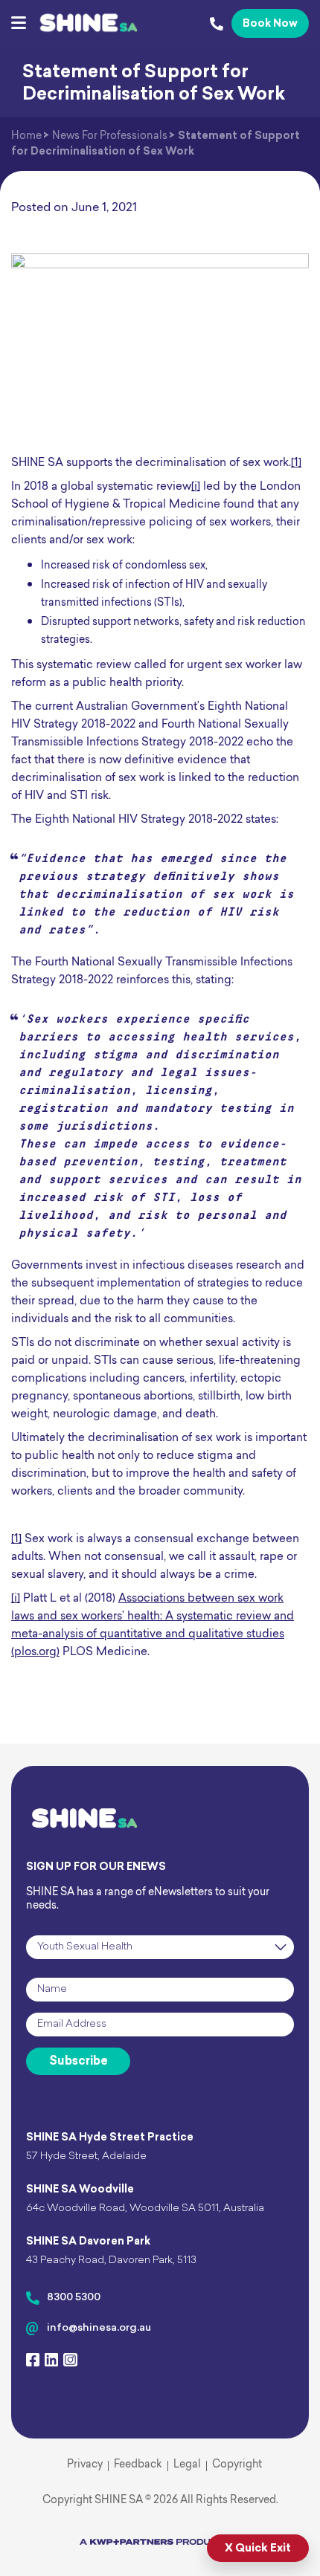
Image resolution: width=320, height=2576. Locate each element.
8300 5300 (74, 2298)
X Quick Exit (258, 2549)
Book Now (270, 24)
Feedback (138, 2465)
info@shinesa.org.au (99, 2328)
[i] (196, 487)
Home (26, 136)
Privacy (85, 2465)
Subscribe (79, 2062)
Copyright (237, 2465)
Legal (187, 2465)
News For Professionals (110, 136)
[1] (296, 463)
